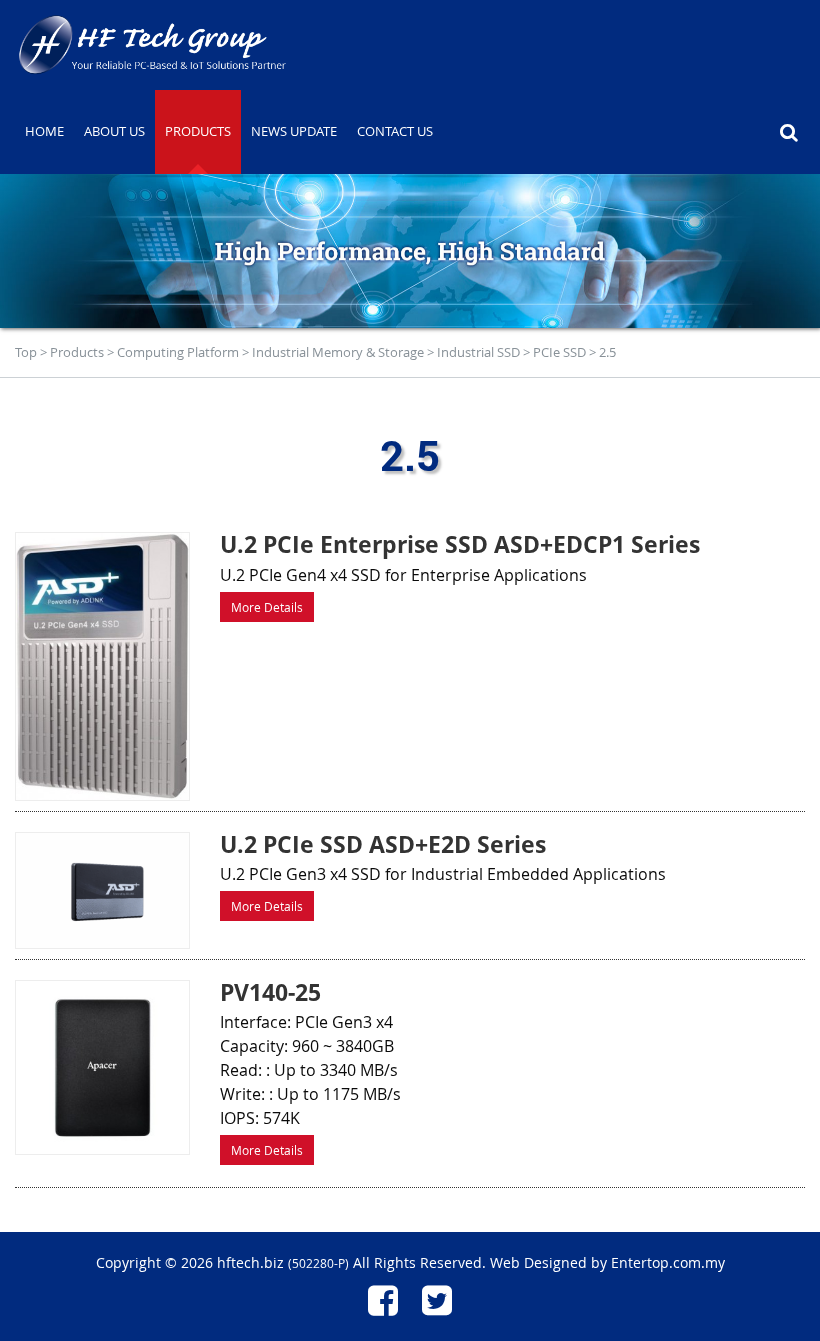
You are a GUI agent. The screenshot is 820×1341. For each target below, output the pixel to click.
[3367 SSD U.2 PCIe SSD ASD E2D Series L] (102, 890)
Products (77, 352)
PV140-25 (270, 992)
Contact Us (395, 131)
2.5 (607, 352)
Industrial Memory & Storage (338, 352)
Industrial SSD (478, 352)
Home (44, 131)
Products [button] (198, 131)
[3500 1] (102, 666)
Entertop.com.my (668, 1262)
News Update (294, 131)
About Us (114, 131)
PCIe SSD (559, 352)
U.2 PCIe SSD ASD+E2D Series (383, 844)
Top (26, 352)
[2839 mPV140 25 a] (102, 1067)
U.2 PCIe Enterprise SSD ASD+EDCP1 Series (460, 544)
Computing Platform (178, 352)
